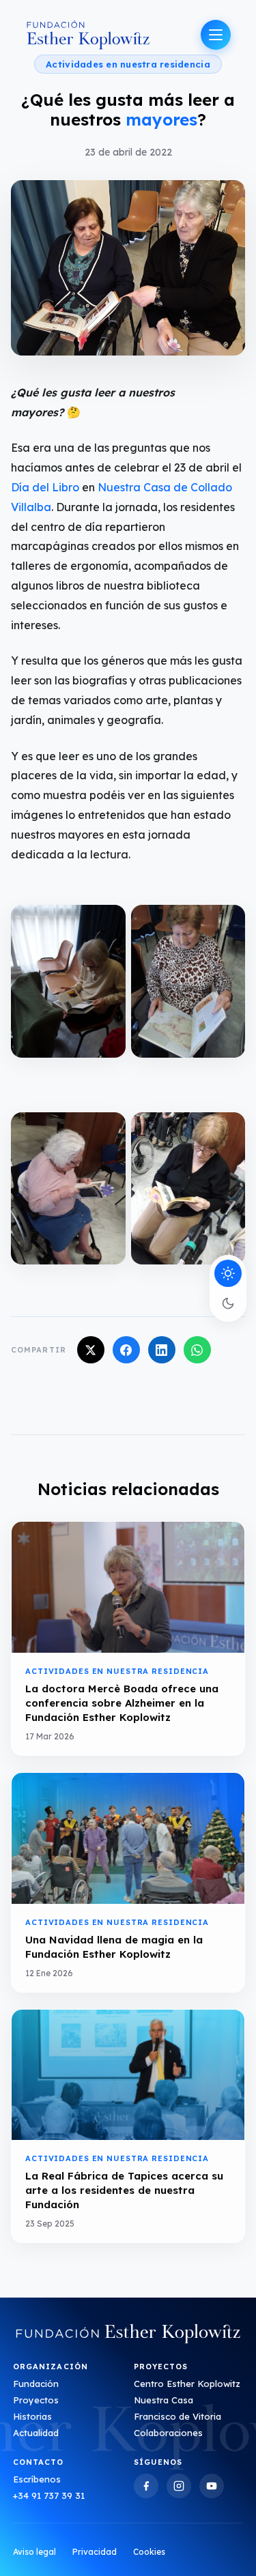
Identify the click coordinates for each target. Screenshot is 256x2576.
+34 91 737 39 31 (49, 2495)
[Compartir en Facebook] (126, 1350)
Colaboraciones (168, 2433)
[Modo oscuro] (228, 1303)
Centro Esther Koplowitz (187, 2384)
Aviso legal (34, 2552)
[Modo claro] (228, 1273)
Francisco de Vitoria (177, 2416)
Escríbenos (37, 2479)
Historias (32, 2416)
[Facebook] (146, 2486)
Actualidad (36, 2433)
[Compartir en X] (91, 1350)
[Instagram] (179, 2486)
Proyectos (36, 2400)
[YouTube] (212, 2486)
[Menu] (216, 35)
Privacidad (95, 2552)
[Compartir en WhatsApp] (197, 1350)
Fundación (36, 2384)
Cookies (149, 2552)
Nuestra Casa (163, 2400)
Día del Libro (46, 487)
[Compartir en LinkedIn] (162, 1350)
